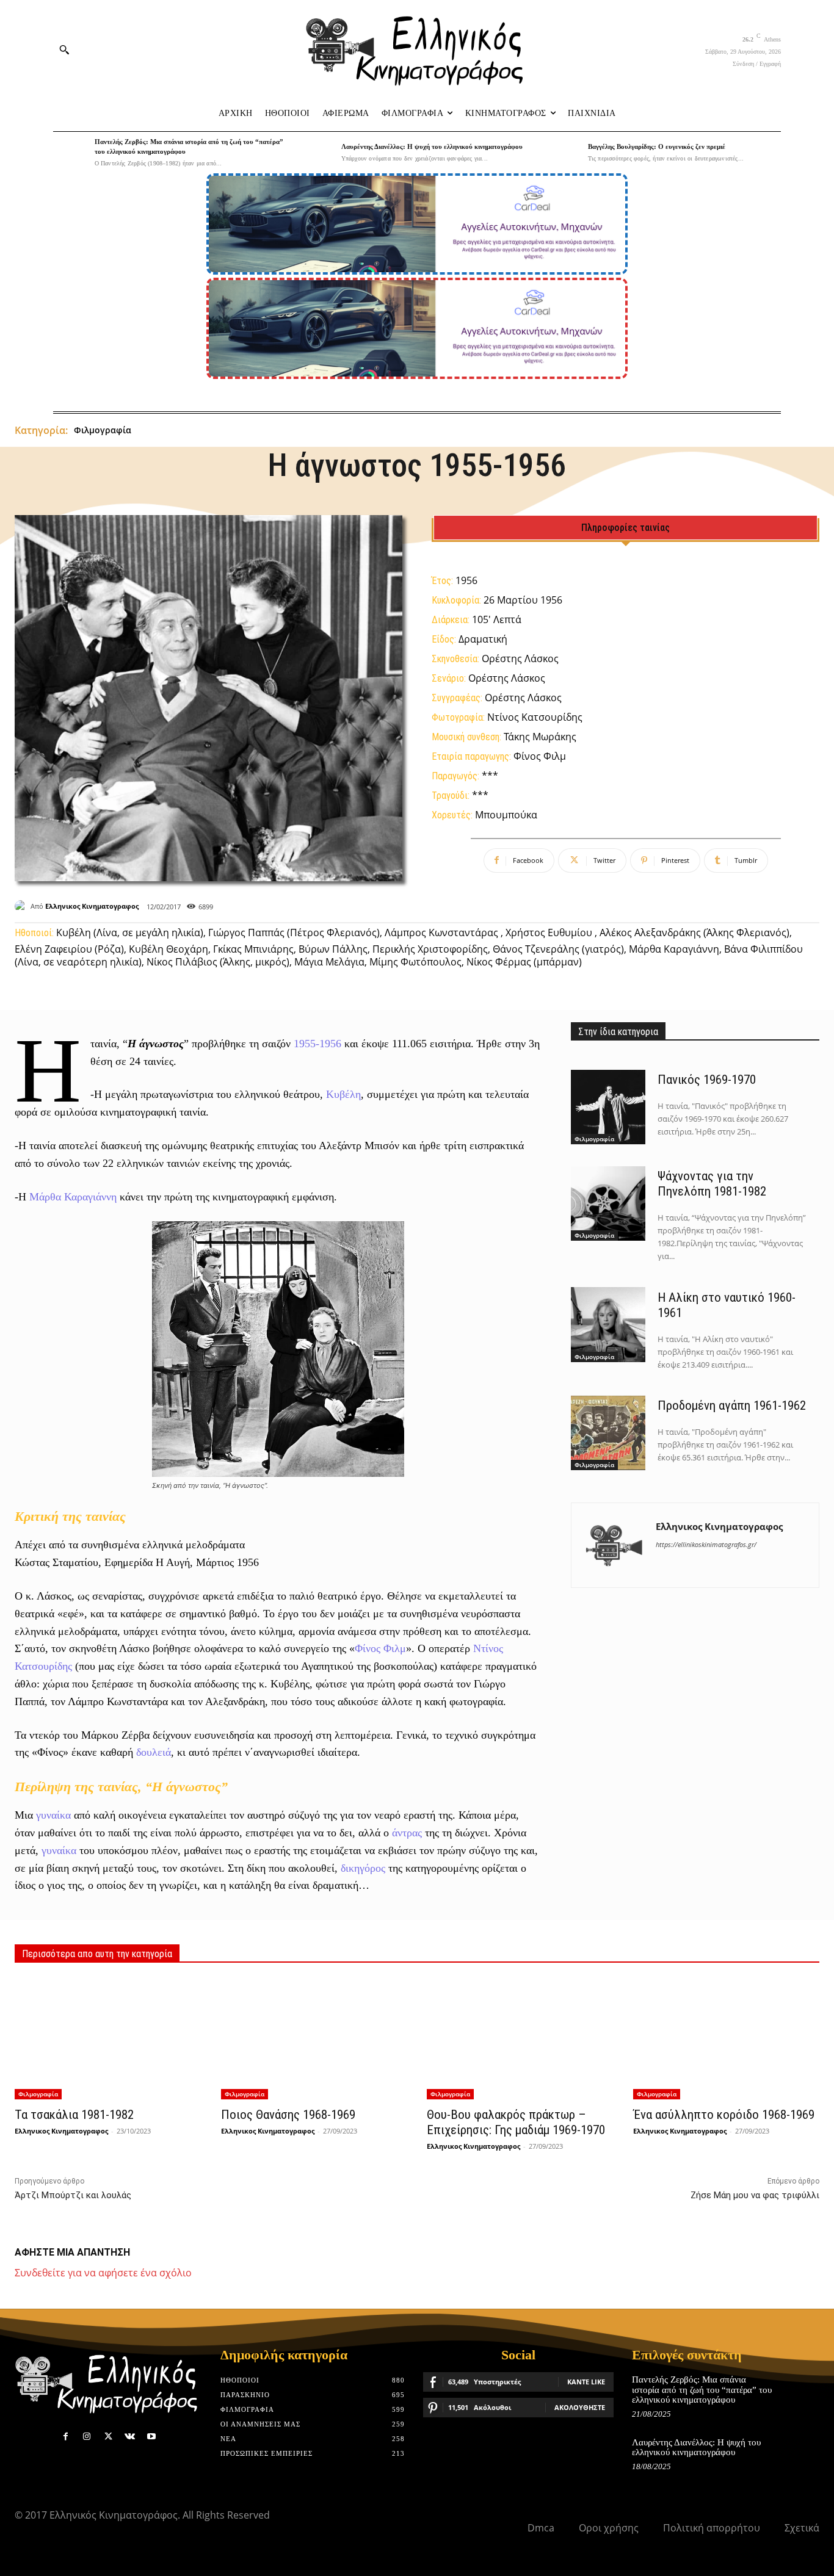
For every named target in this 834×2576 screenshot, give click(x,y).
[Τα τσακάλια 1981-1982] (108, 2039)
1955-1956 (317, 1044)
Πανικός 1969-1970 (707, 1080)
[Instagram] (87, 2437)
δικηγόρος (363, 1868)
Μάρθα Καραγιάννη (73, 1197)
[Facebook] (66, 2437)
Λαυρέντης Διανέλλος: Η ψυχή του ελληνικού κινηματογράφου (432, 146)
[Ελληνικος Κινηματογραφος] (23, 906)
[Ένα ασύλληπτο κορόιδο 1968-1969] (726, 2039)
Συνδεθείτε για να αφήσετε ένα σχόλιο (103, 2273)
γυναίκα (53, 1815)
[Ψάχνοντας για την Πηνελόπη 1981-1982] (608, 1203)
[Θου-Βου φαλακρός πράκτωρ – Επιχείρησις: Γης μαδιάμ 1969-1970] (520, 2039)
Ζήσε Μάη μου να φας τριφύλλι (755, 2195)
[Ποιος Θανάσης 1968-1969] (314, 2039)
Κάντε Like (586, 2382)
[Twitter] (108, 2437)
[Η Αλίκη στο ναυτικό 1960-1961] (608, 1324)
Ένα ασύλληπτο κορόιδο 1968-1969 (724, 2115)
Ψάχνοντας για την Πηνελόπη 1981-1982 (712, 1184)
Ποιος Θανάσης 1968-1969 (288, 2115)
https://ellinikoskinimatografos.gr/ (706, 1544)
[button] (64, 49)
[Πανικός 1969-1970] (608, 1107)
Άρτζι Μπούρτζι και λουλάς (73, 2195)
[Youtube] (151, 2437)
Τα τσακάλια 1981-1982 (74, 2115)
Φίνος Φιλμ (380, 1648)
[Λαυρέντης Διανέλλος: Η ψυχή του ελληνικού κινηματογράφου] (317, 153)
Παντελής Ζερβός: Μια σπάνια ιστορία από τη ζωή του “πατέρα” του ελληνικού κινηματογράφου (702, 2390)
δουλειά (154, 1752)
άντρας (407, 1833)
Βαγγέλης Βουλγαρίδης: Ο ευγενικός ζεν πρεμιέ (657, 146)
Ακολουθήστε (580, 2407)
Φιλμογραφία (103, 430)
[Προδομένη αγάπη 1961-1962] (608, 1433)
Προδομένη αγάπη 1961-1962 (732, 1405)
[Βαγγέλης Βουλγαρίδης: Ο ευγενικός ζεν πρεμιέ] (564, 153)
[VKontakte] (130, 2437)
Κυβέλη (343, 1094)
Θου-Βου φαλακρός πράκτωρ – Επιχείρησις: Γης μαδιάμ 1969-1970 (516, 2122)
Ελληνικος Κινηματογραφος (92, 906)
